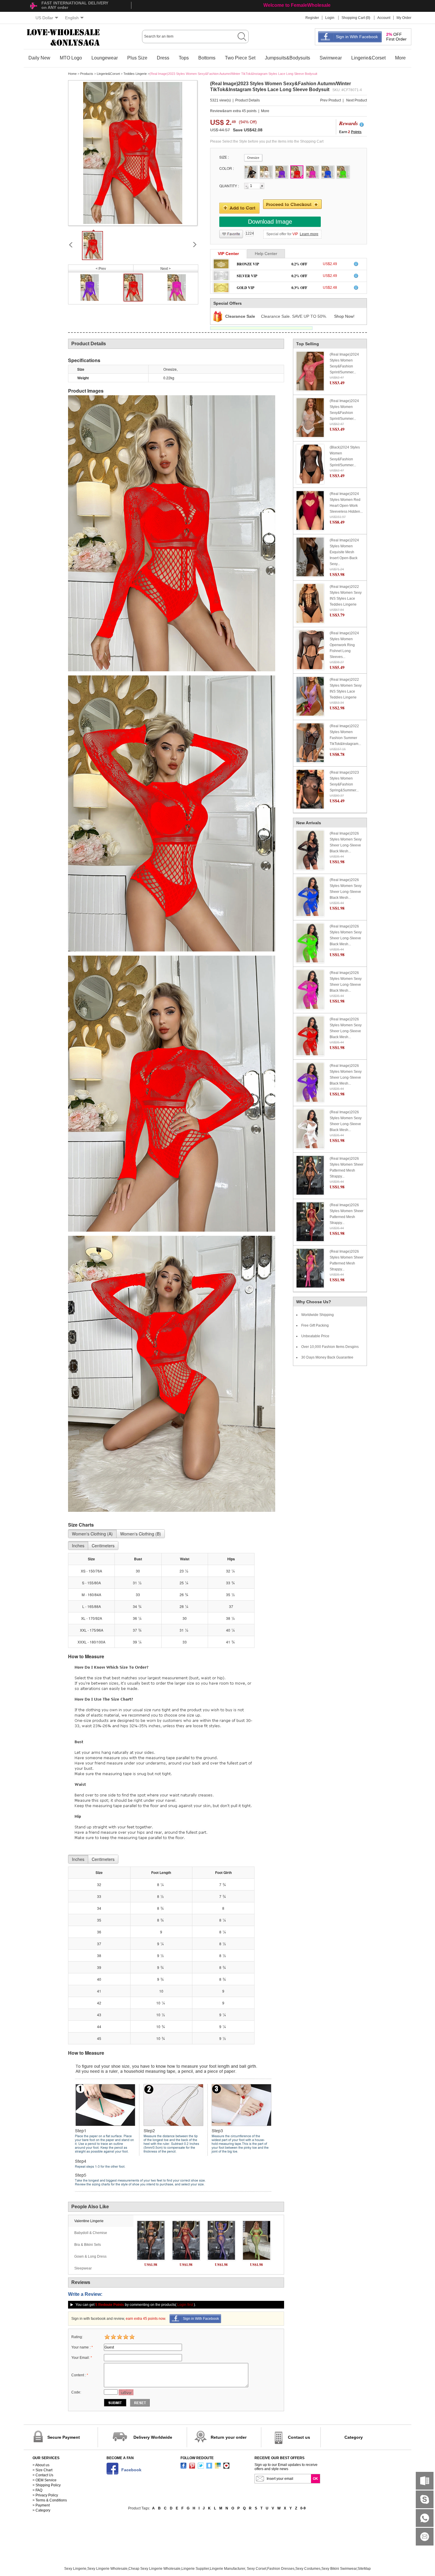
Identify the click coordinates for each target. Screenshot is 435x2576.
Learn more (309, 234)
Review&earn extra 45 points (233, 111)
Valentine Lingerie (89, 2221)
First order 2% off (283, 5)
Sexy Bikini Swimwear (339, 2569)
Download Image (270, 222)
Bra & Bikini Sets (88, 2245)
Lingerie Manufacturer (227, 2569)
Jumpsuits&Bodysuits (287, 58)
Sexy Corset (257, 2569)
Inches (78, 1546)
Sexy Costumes (308, 2569)
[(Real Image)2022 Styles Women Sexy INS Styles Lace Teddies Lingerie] (310, 603)
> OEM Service (45, 2480)
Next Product (357, 100)
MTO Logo (71, 58)
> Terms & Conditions (50, 2500)
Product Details (248, 100)
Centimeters (103, 1546)
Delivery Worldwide (153, 2437)
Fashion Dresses (281, 2569)
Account (384, 18)
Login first (185, 2305)
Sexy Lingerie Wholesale (107, 2569)
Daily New (39, 58)
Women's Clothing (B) (141, 1534)
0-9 (303, 2508)
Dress (163, 58)
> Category (41, 2510)
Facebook (131, 2470)
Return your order (229, 2437)
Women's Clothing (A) (92, 1534)
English (72, 18)
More (400, 58)
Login (330, 18)
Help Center (266, 254)
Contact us (299, 2437)
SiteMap (364, 2569)
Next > (166, 269)
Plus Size (137, 58)
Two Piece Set (240, 58)
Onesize (253, 158)
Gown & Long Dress (90, 2256)
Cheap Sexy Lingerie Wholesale (154, 2569)
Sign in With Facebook (357, 37)
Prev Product (331, 100)
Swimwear (331, 58)
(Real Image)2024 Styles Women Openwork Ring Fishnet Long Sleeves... (344, 645)
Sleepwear (83, 2268)
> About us (41, 2465)
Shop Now (344, 316)
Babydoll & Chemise (91, 2233)
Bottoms (207, 58)
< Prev (101, 269)
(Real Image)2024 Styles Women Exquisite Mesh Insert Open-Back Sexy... (344, 552)
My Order (404, 18)
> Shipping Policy (47, 2485)
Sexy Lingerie (75, 2569)
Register (312, 18)
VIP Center (228, 254)
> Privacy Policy (45, 2495)
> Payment (41, 2505)
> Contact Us (43, 2475)
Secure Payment (64, 2437)
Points (356, 132)
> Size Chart (42, 2470)
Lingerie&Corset (368, 58)
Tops (184, 58)
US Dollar (44, 18)
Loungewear (105, 58)
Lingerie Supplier (195, 2569)
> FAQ (37, 2490)
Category (354, 2437)
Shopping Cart (353, 18)
